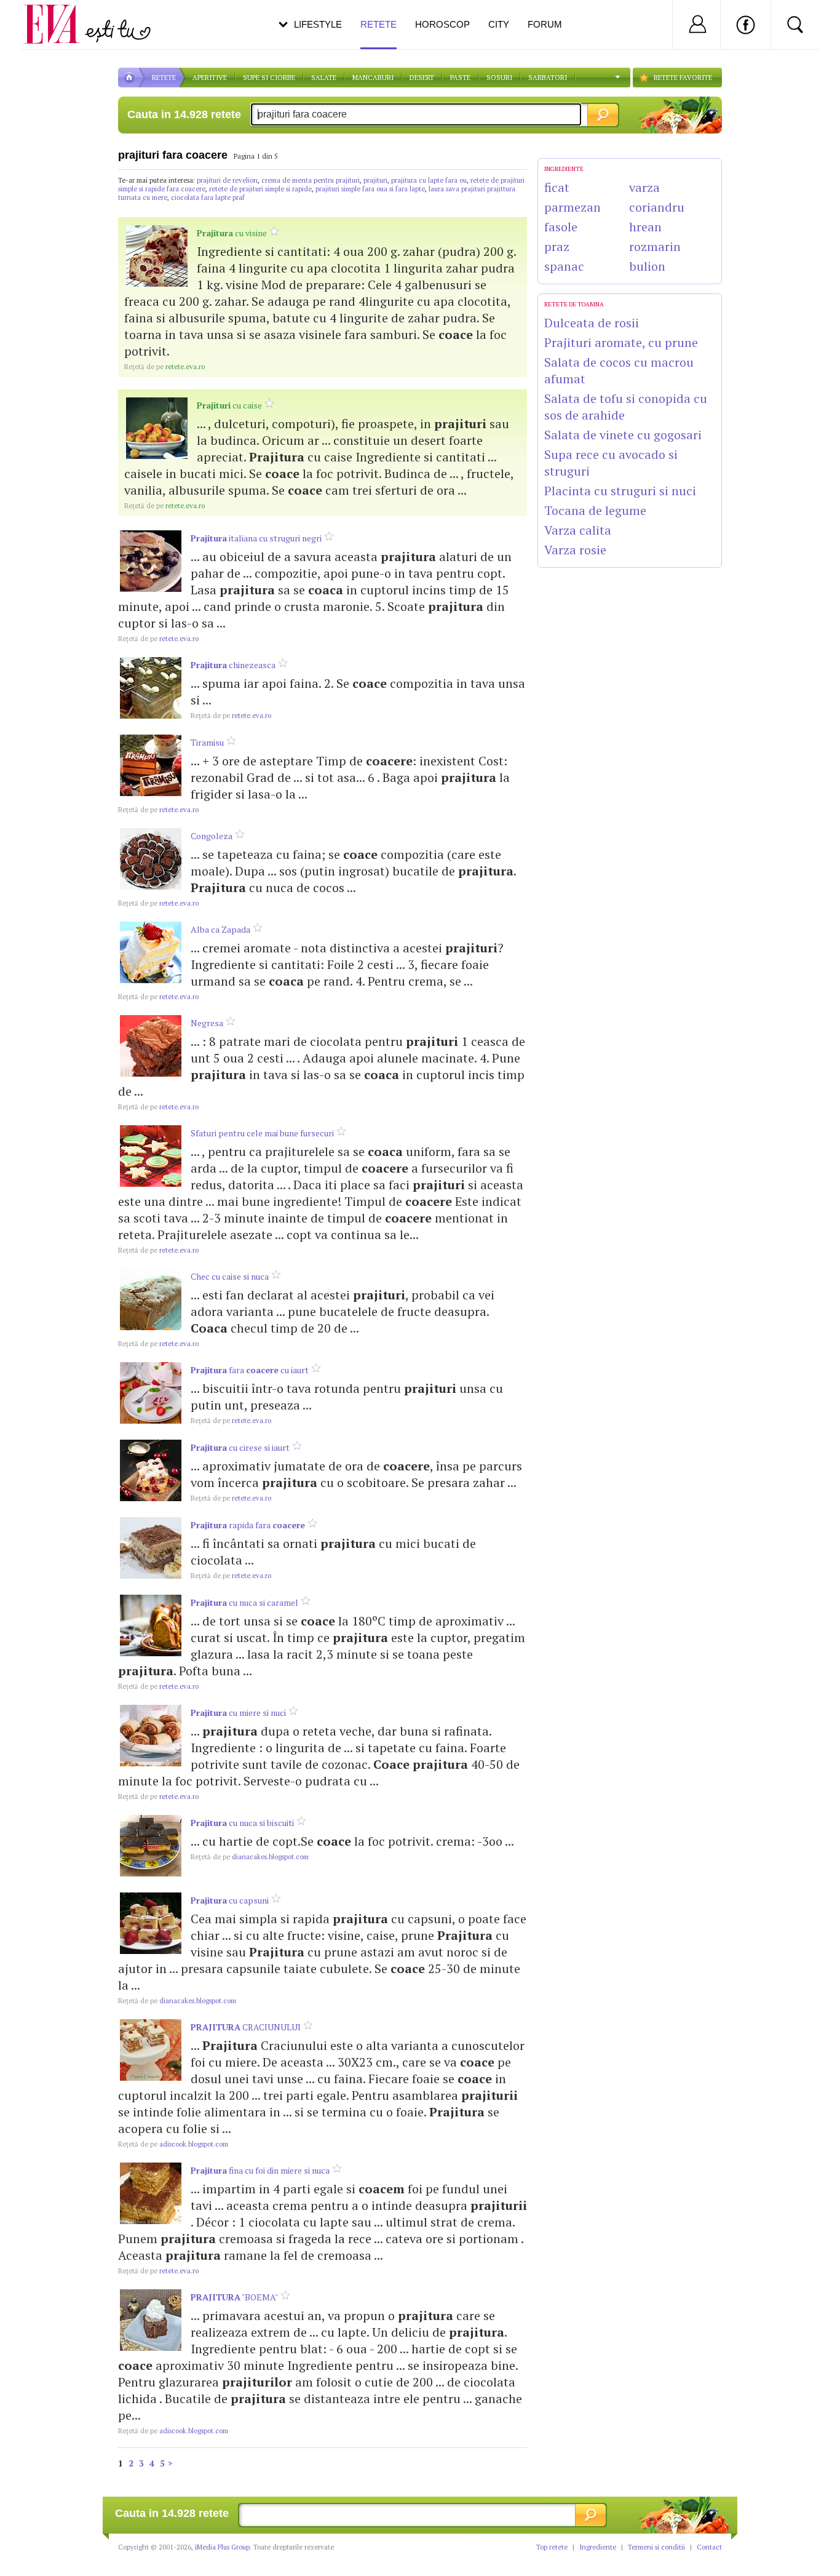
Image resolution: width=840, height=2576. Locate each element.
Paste (460, 78)
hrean (645, 227)
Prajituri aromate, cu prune (621, 342)
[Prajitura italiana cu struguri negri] (151, 561)
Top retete (552, 2547)
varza (644, 187)
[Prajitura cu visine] (157, 256)
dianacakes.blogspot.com (250, 1857)
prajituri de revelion (227, 180)
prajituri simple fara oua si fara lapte (370, 189)
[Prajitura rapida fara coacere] (151, 1548)
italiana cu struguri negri (256, 538)
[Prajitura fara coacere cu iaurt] (151, 1393)
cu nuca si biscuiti (242, 1823)
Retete (378, 24)
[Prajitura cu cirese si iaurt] (151, 1470)
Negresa (207, 1023)
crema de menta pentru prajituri (311, 180)
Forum (545, 24)
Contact (709, 2547)
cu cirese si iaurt (240, 1447)
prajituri (375, 180)
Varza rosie (575, 550)
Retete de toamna (574, 304)
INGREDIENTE (564, 169)
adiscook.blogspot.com (173, 2144)
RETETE (164, 78)
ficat (557, 187)
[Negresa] (151, 1046)
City (499, 24)
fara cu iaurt (250, 1370)
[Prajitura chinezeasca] (151, 688)
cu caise (229, 405)
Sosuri (499, 78)
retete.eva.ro (164, 367)
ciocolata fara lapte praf (208, 197)
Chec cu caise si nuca (230, 1276)
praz (557, 246)
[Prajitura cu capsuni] (151, 1923)
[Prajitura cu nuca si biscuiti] (151, 1846)
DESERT (422, 78)
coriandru (657, 207)
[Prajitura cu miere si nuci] (151, 1736)
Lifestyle (318, 24)
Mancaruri (373, 78)
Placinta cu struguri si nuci (620, 491)
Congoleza (212, 836)
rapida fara (248, 1525)
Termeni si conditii (656, 2547)
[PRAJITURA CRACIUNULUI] (151, 2050)
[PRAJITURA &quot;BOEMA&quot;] (151, 2320)
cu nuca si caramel (244, 1602)
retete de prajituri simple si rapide (260, 189)
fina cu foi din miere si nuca (260, 2170)
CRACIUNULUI (246, 2027)
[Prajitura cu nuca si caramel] (151, 1625)
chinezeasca (233, 665)
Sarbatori (548, 78)
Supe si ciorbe (269, 78)
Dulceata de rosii (592, 323)
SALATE (324, 78)
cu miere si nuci (238, 1713)
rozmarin (655, 246)
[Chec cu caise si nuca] (151, 1299)
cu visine (232, 233)
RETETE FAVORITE (683, 78)
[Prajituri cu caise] (157, 428)
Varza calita (578, 530)
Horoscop (442, 24)
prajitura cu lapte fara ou (429, 180)
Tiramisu (207, 742)
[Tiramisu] (151, 765)
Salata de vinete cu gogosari (623, 435)
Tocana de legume (595, 510)
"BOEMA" (234, 2297)
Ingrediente (598, 2547)
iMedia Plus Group (222, 2547)
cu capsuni (230, 1900)
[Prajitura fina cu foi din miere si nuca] (151, 2193)
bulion (647, 266)
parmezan (573, 207)
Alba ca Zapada (220, 929)
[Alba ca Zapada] (151, 952)
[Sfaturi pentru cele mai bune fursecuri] (151, 1156)
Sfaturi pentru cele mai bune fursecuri (262, 1133)
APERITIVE (210, 78)
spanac (564, 266)
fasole (561, 227)
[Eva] (59, 14)
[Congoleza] (151, 859)
